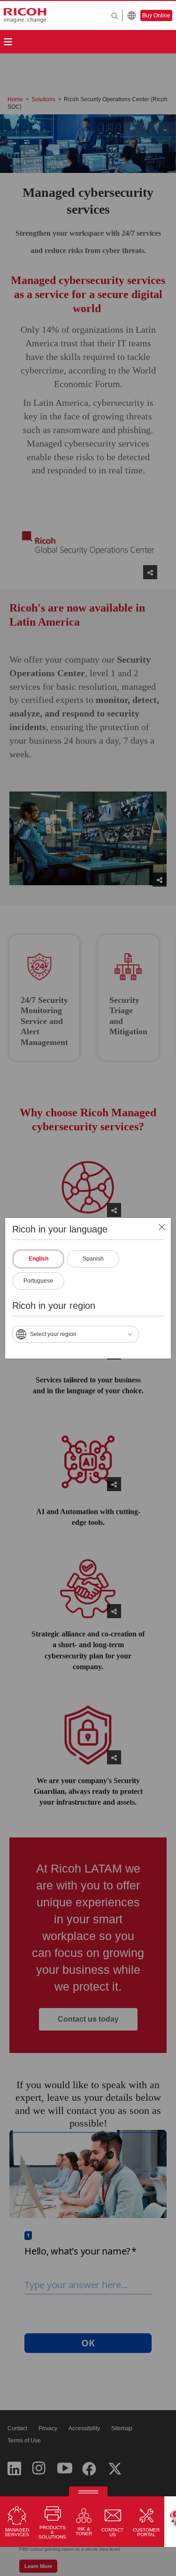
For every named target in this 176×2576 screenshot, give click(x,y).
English (38, 1259)
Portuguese (38, 1281)
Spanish (93, 1259)
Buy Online (156, 15)
